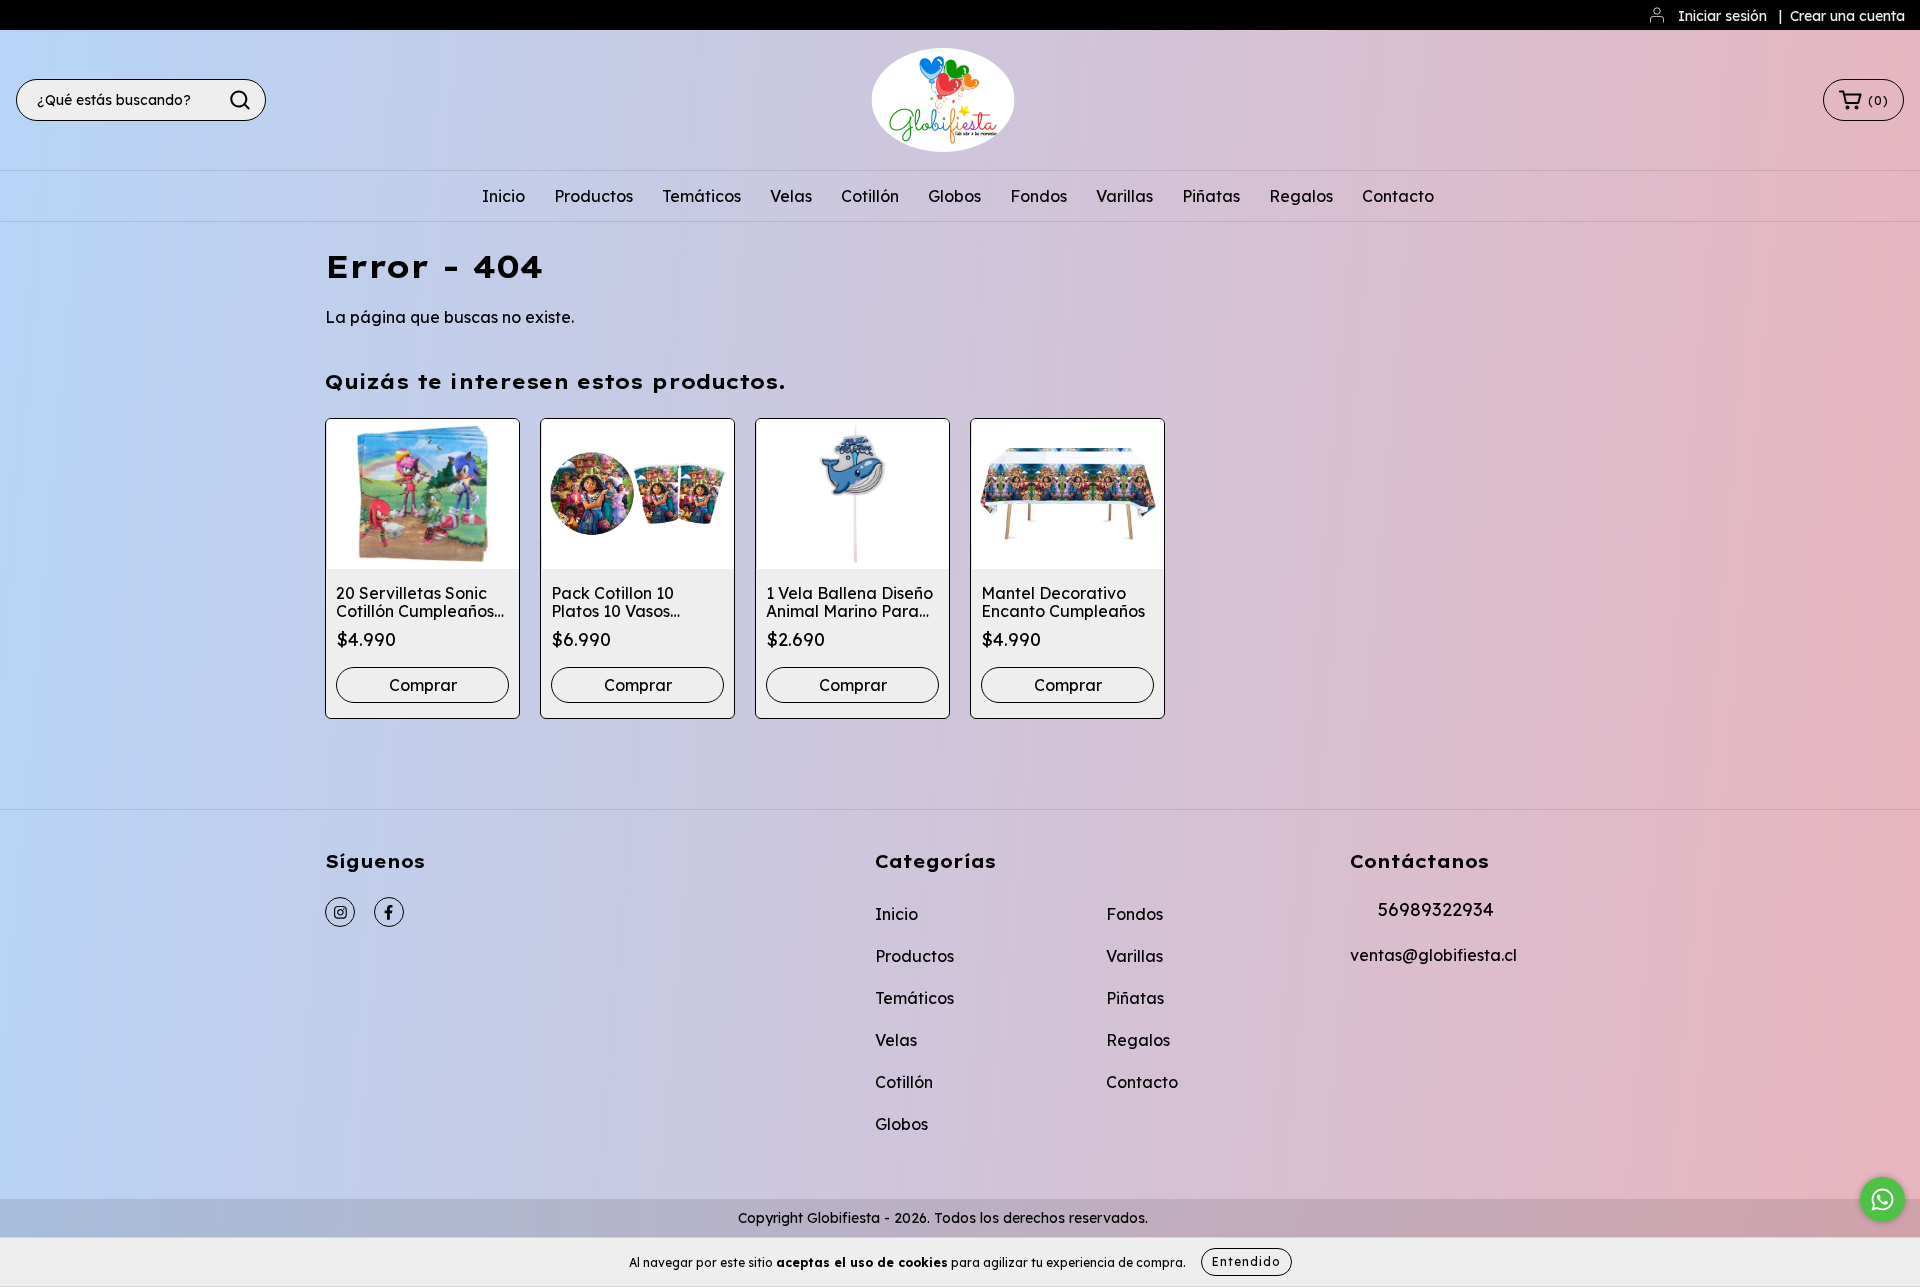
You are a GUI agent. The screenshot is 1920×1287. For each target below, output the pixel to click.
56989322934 (1436, 909)
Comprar (1068, 685)
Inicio (503, 196)
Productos (593, 196)
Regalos (1301, 196)
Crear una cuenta (1847, 16)
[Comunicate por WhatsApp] (1882, 1199)
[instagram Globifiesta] (340, 912)
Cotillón (870, 196)
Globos (954, 196)
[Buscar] (240, 100)
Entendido (1246, 1261)
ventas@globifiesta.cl (1433, 955)
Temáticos (701, 196)
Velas (791, 196)
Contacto (1398, 196)
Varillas (1124, 196)
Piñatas (1211, 196)
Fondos (1038, 196)
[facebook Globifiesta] (389, 912)
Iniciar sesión (1722, 16)
